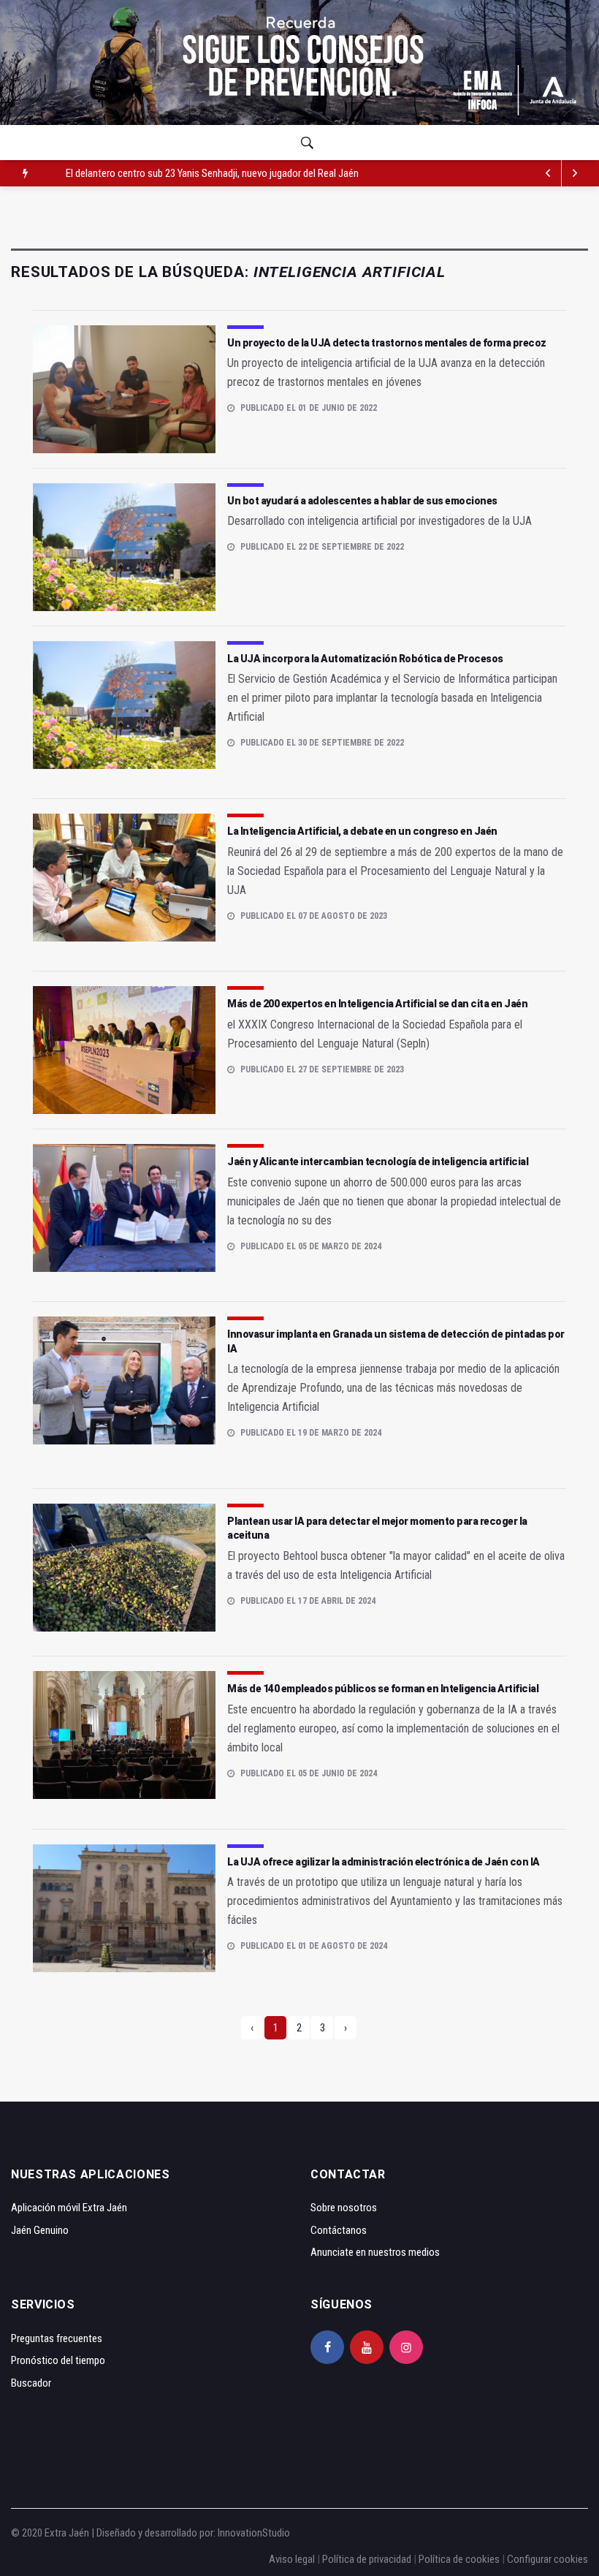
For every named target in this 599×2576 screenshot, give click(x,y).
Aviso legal (292, 2559)
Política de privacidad (367, 2559)
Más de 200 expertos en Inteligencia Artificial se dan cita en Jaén (377, 1004)
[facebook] (327, 2347)
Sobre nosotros (344, 2208)
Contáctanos (339, 2230)
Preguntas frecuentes (57, 2338)
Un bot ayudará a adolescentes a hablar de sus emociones (362, 501)
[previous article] (575, 173)
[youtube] (367, 2347)
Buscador (31, 2383)
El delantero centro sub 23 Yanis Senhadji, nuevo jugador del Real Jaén (212, 173)
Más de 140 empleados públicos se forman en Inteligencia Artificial (383, 1689)
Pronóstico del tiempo (58, 2360)
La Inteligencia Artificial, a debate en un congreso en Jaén (362, 831)
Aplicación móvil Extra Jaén (69, 2208)
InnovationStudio (254, 2533)
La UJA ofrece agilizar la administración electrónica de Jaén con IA (384, 1862)
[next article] (549, 173)
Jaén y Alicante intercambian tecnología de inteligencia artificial (378, 1162)
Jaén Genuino (40, 2230)
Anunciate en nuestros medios (375, 2252)
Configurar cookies (548, 2559)
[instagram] (406, 2347)
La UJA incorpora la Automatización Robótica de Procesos (365, 659)
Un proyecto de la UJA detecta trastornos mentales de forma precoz (387, 343)
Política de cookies (459, 2559)
